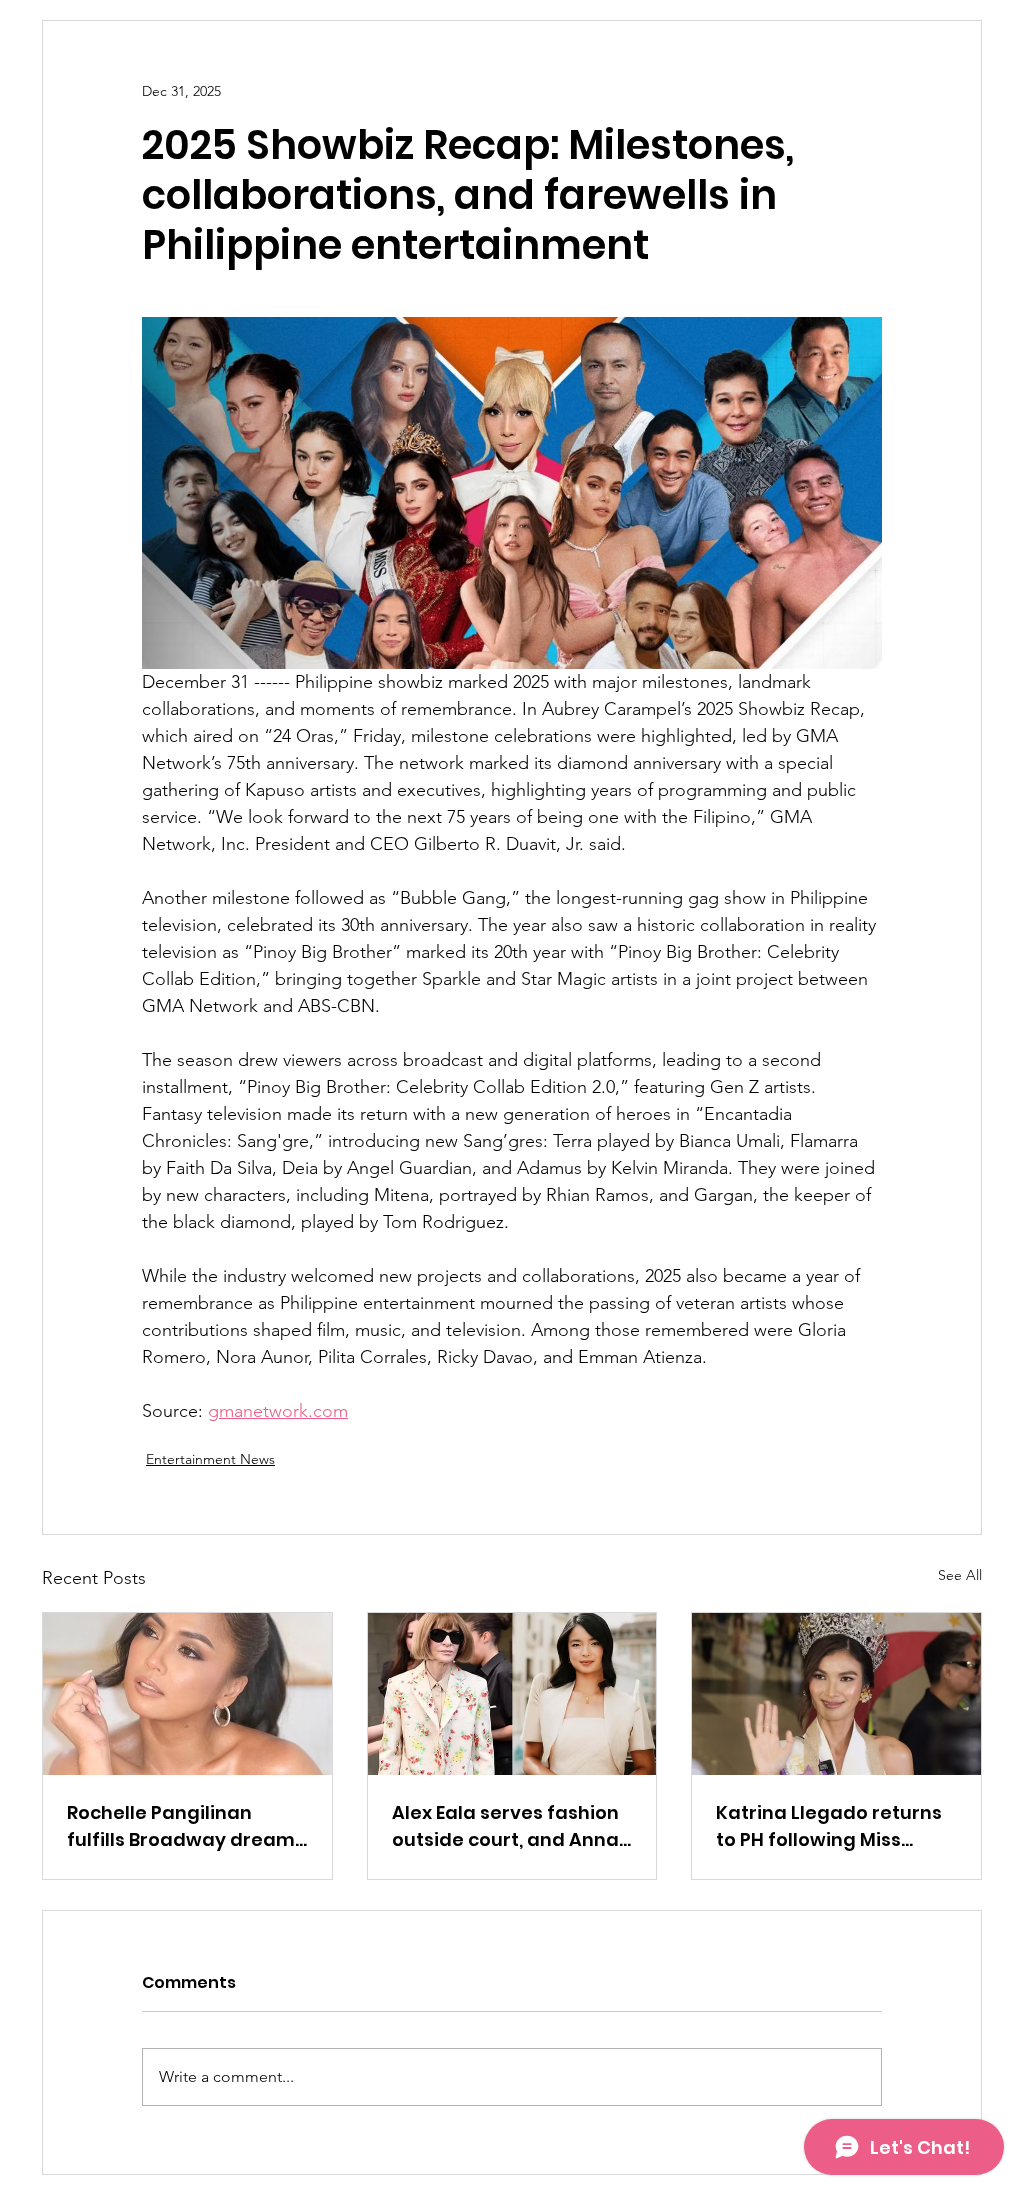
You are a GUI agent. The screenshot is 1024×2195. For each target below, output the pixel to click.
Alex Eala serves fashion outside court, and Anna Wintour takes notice (505, 1826)
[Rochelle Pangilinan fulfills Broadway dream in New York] (187, 1694)
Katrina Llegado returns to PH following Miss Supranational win (829, 1826)
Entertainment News (210, 1459)
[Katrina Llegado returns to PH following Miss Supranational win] (836, 1694)
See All (960, 1575)
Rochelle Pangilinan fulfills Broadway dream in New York (181, 1826)
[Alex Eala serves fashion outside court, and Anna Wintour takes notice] (512, 1694)
